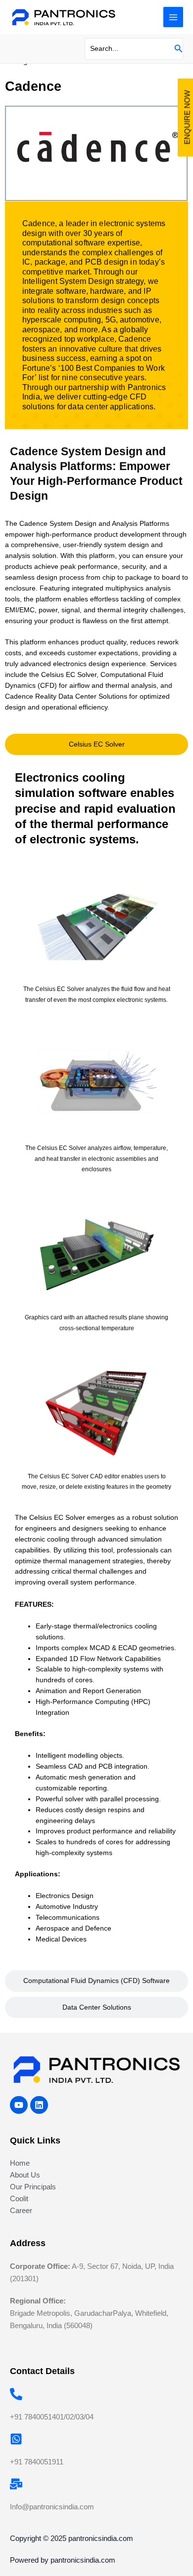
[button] (179, 49)
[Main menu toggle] (173, 17)
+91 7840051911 (37, 2462)
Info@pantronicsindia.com (52, 2507)
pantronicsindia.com (101, 2538)
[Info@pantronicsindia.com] (16, 2484)
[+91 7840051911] (16, 2439)
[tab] (96, 745)
